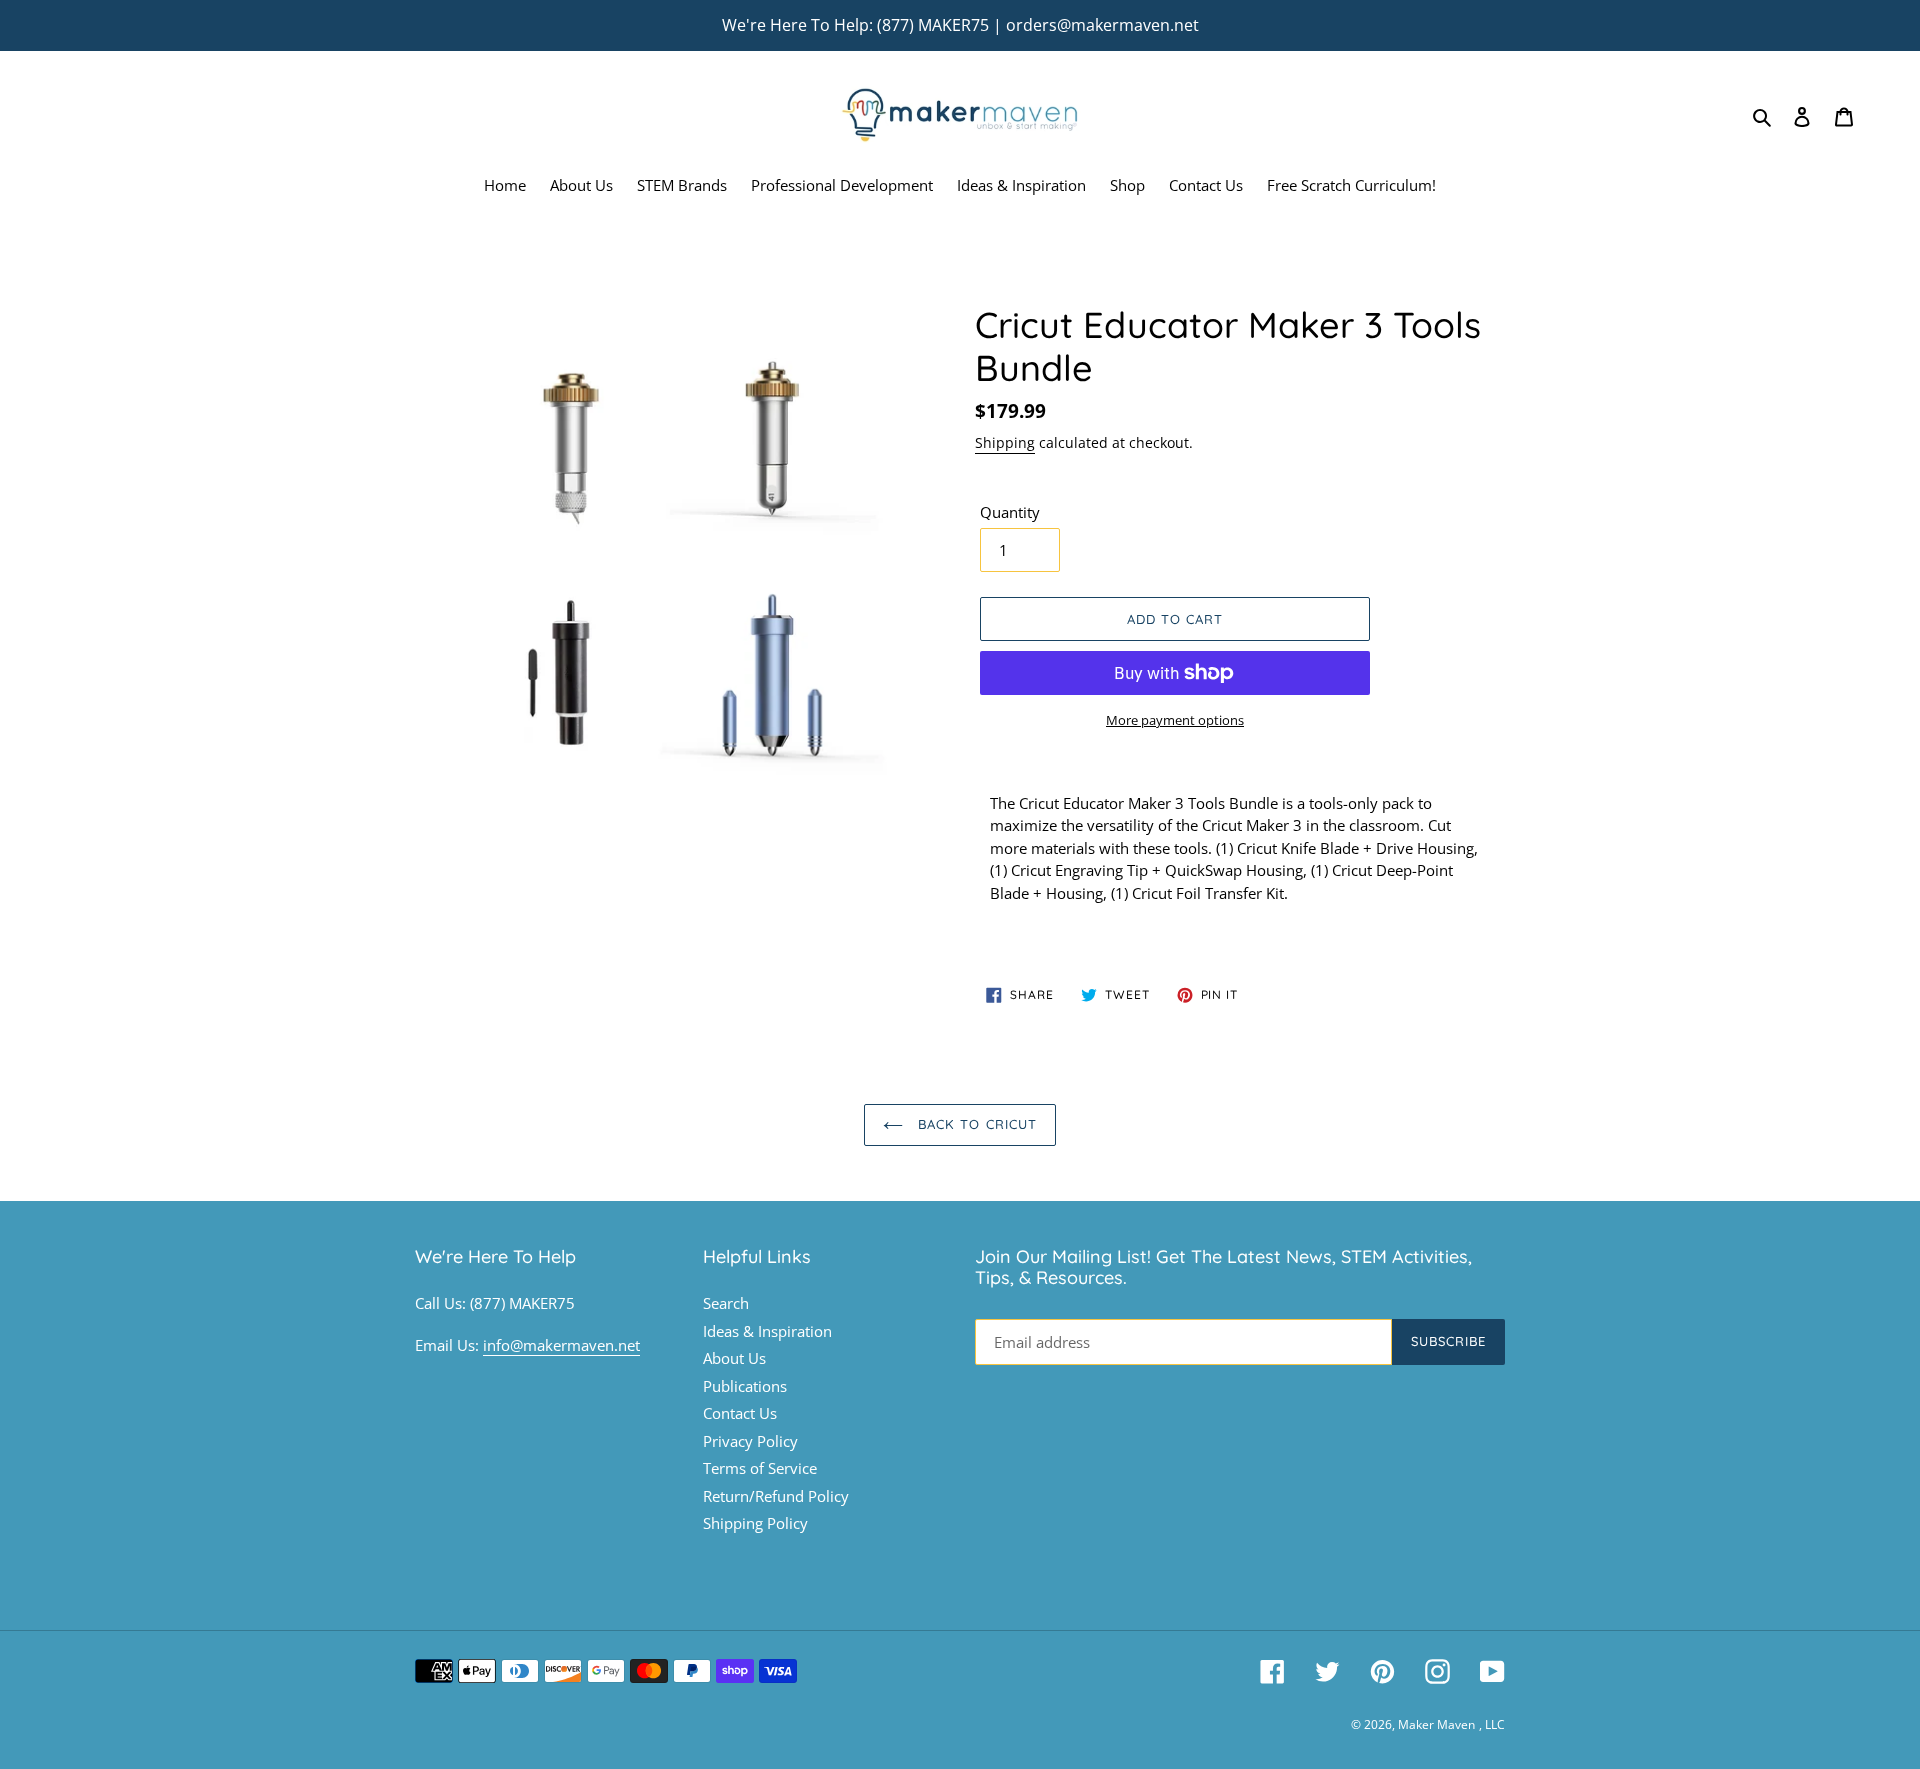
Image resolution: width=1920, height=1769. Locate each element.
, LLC (1492, 1724)
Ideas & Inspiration (767, 1331)
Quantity (1010, 512)
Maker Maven (1436, 1724)
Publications (745, 1386)
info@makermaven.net (561, 1345)
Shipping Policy (755, 1523)
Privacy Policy (750, 1441)
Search (726, 1303)
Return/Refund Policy (776, 1496)
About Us (734, 1358)
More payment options (1175, 720)
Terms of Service (760, 1468)
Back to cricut (975, 1124)
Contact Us (740, 1413)
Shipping (1005, 442)
